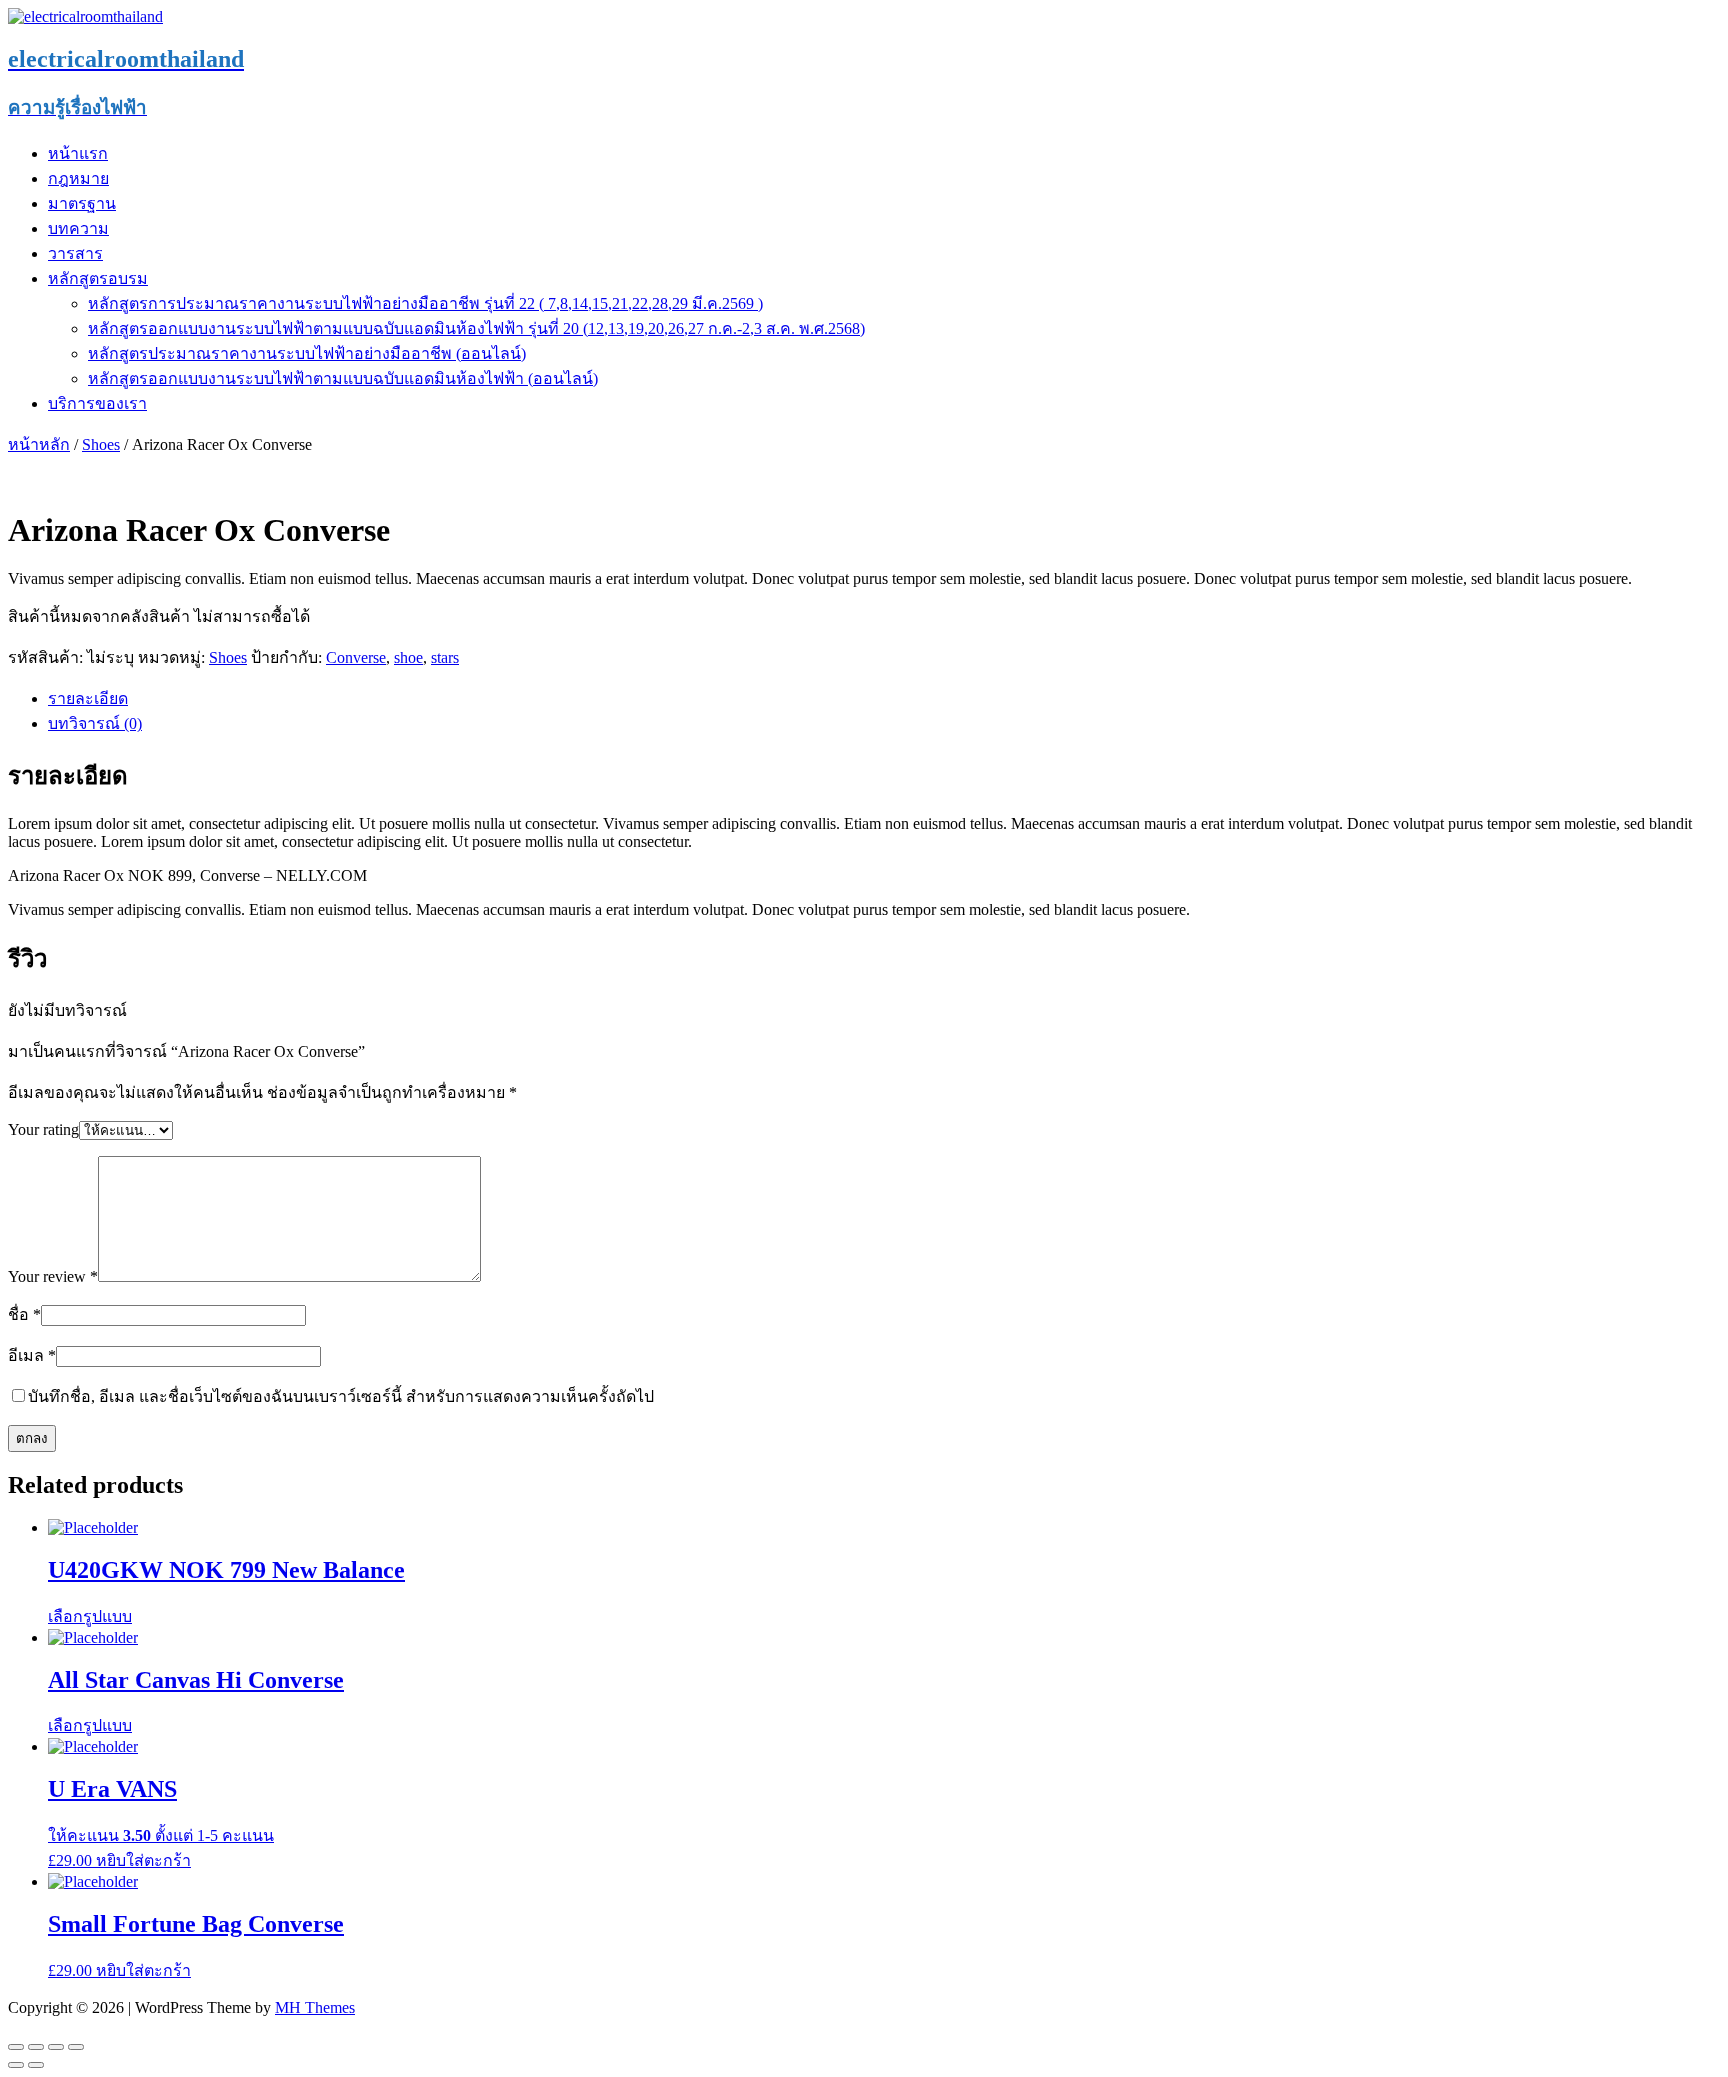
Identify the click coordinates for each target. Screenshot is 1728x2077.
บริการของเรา (97, 403)
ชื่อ (24, 1314)
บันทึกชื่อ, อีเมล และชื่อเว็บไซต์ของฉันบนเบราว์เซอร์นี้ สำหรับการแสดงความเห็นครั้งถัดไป (341, 1396)
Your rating (43, 1129)
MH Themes (315, 2007)
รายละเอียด (88, 698)
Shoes (101, 444)
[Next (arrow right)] (36, 2065)
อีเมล (32, 1355)
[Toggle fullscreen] (56, 2047)
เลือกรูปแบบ (90, 1616)
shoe (408, 657)
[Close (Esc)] (16, 2047)
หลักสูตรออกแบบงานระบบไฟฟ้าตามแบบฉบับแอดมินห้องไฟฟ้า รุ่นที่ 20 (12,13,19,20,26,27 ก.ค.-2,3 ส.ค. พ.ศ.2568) (476, 328)
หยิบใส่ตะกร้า (143, 1860)
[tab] (884, 698)
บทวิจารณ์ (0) (95, 723)
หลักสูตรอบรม (98, 278)
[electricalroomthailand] (85, 16)
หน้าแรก (78, 153)
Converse (356, 657)
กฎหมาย (78, 178)
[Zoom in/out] (76, 2047)
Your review (53, 1276)
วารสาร (75, 253)
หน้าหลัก (39, 444)
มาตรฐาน (82, 203)
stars (445, 657)
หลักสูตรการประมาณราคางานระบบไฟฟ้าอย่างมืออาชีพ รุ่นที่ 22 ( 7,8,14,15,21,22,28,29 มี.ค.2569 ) (425, 303)
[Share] (36, 2047)
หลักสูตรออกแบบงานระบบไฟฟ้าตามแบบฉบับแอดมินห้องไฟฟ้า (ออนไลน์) (343, 378)
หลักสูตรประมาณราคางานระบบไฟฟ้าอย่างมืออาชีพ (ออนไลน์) (307, 353)
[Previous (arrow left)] (16, 2065)
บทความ (78, 228)
